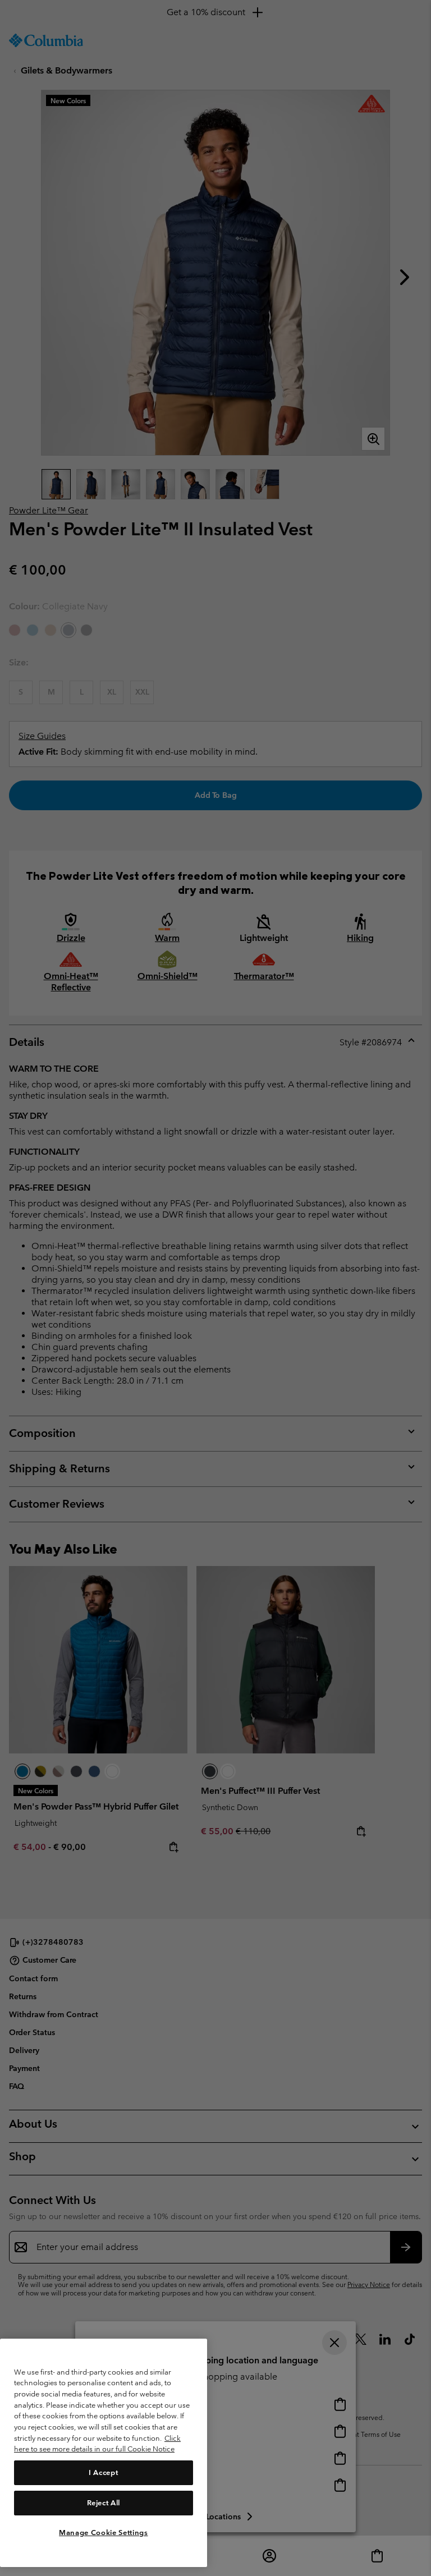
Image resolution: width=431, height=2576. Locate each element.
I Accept (103, 2472)
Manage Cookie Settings (103, 2533)
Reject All (104, 2503)
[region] (104, 2453)
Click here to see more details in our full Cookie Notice (97, 2444)
